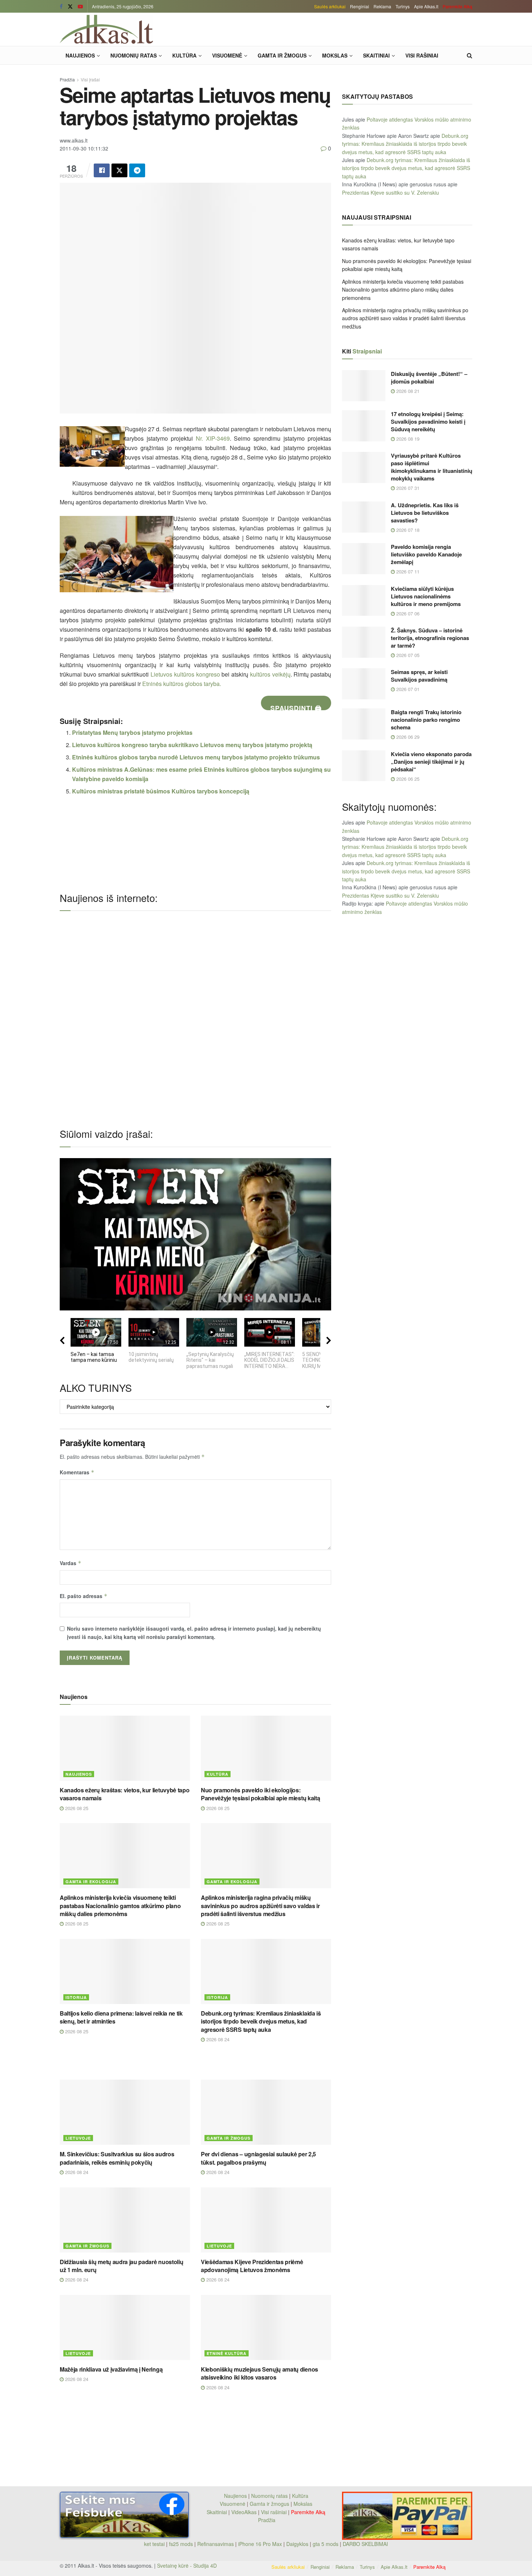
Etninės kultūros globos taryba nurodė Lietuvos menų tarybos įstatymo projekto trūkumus (196, 757)
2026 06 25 (407, 779)
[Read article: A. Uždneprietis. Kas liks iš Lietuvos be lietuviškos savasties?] (364, 517)
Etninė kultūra (227, 2353)
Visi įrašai (90, 79)
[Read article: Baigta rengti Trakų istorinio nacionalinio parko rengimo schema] (364, 724)
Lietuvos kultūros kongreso (185, 674)
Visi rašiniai (422, 55)
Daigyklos (297, 2544)
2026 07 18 (407, 530)
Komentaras (77, 1472)
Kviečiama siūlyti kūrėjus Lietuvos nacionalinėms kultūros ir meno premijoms (427, 596)
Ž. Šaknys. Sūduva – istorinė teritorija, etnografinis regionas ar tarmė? (430, 638)
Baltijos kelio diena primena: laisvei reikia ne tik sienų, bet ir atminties (121, 2017)
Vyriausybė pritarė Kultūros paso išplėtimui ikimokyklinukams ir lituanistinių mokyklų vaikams (432, 467)
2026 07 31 (407, 488)
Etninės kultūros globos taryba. (182, 684)
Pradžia (67, 79)
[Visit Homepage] (106, 29)
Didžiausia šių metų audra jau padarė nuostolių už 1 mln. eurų (121, 2266)
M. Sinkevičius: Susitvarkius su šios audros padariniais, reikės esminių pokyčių (117, 2158)
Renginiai (360, 6)
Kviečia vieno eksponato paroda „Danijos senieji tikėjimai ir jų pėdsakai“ (431, 762)
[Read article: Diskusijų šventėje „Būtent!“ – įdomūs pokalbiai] (364, 386)
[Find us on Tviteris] (70, 7)
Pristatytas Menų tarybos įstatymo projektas (132, 732)
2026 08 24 (217, 2039)
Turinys (403, 6)
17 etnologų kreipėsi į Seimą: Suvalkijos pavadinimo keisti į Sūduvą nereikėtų (428, 421)
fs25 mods (181, 2544)
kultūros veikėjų (270, 674)
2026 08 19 (407, 439)
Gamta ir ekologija (91, 1882)
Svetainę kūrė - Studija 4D (187, 2566)
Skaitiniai (376, 55)
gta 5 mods (326, 2544)
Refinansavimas (216, 2544)
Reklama (382, 6)
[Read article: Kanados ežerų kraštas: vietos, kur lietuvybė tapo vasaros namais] (125, 1748)
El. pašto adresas (84, 1596)
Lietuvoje (78, 2138)
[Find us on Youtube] (80, 7)
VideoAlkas (244, 2512)
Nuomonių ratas (134, 55)
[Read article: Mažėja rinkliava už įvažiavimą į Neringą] (125, 2327)
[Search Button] (470, 55)
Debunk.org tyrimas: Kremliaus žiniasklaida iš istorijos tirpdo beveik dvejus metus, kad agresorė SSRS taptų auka (261, 2021)
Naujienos (80, 55)
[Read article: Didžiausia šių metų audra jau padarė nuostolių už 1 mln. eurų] (125, 2220)
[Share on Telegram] (137, 170)
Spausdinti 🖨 (296, 707)
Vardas (71, 1563)
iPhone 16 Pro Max (260, 2544)
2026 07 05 (407, 655)
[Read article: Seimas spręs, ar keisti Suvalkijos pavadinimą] (364, 684)
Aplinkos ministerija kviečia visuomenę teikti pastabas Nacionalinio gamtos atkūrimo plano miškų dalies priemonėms (120, 1906)
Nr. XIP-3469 (213, 438)
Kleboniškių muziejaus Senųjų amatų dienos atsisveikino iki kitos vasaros (259, 2373)
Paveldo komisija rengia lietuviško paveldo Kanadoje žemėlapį (426, 554)
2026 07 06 (407, 613)
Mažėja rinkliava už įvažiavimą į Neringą (111, 2369)
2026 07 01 (407, 689)
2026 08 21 (407, 391)
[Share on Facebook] (102, 170)
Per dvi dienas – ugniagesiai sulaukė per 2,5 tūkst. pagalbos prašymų (258, 2158)
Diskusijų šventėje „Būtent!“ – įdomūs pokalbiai (429, 378)
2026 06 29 (407, 737)
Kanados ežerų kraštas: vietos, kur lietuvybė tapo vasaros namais (124, 1794)
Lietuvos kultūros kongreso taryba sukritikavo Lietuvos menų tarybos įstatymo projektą (192, 745)
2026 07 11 (407, 571)
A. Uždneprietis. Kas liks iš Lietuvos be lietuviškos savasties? (425, 513)
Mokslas (335, 55)
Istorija (76, 1997)
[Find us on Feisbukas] (61, 7)
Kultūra (184, 55)
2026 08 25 (76, 1808)
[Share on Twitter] (119, 170)
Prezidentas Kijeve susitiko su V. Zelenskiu (390, 192)
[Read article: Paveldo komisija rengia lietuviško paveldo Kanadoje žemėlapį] (364, 559)
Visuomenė (227, 55)
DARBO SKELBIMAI (365, 2544)
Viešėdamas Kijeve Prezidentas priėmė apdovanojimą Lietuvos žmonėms (252, 2266)
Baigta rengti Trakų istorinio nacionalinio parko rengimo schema (426, 720)
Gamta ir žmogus (282, 55)
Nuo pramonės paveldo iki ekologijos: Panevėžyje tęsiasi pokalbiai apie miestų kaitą (260, 1794)
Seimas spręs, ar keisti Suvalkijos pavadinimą (419, 676)
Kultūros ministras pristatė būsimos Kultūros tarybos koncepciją (161, 791)
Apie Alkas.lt (426, 6)
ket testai (155, 2544)
